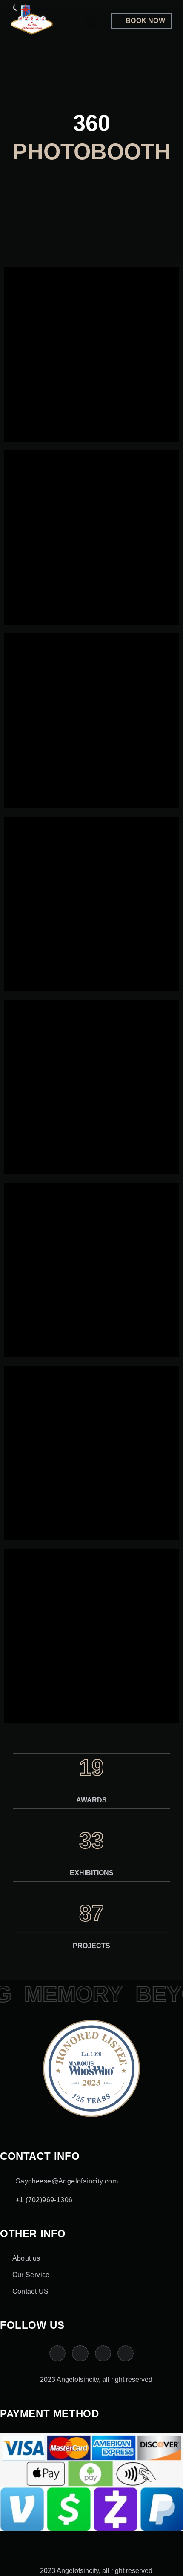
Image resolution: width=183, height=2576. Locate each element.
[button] (91, 21)
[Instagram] (80, 2353)
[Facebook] (126, 2353)
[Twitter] (103, 2353)
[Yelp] (57, 2353)
